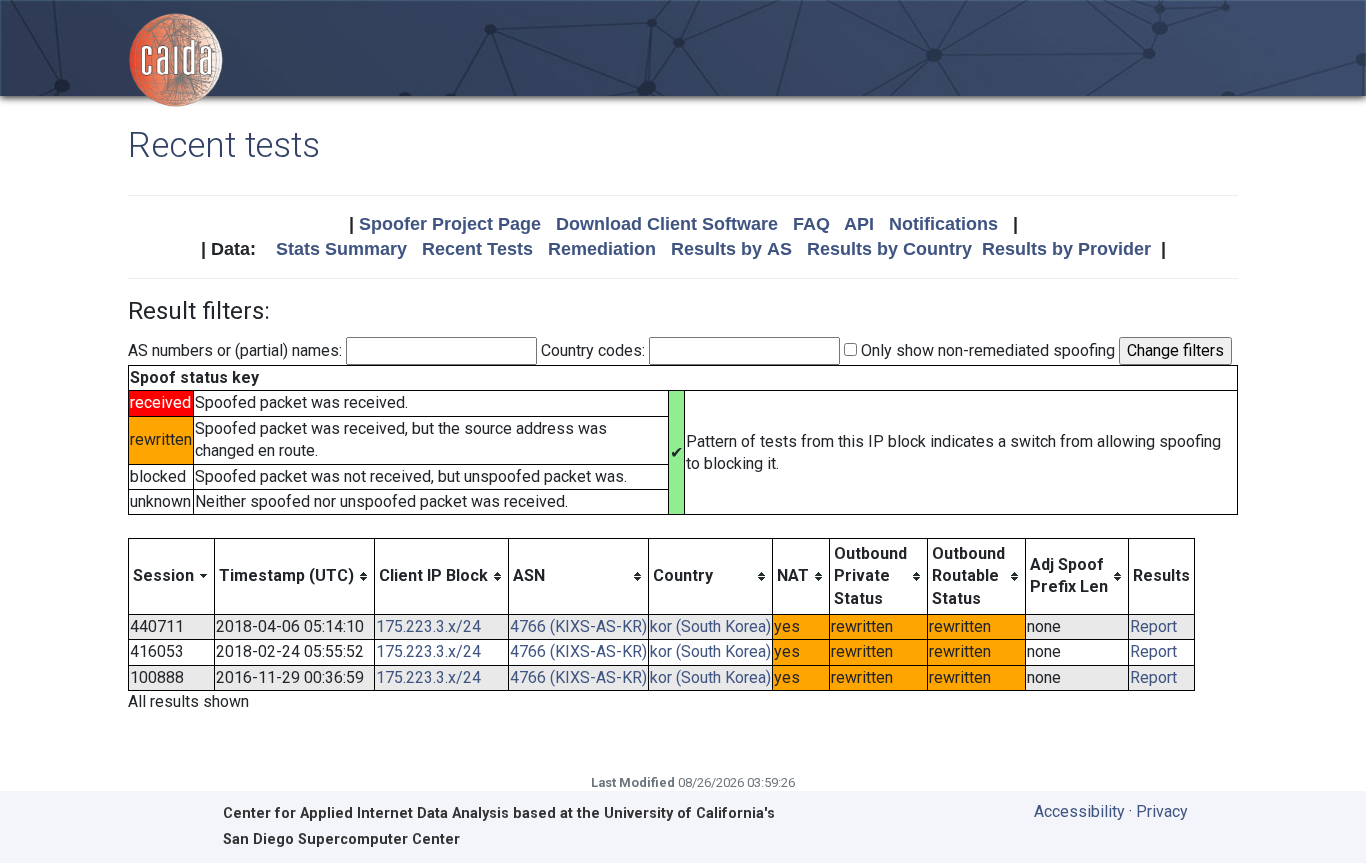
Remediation (602, 249)
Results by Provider (1066, 249)
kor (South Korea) (710, 626)
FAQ (811, 224)
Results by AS (731, 249)
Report (1153, 626)
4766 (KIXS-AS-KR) (578, 626)
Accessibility (1079, 811)
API (859, 224)
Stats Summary (341, 249)
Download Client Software (667, 224)
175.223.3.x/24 (428, 626)
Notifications (943, 224)
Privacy (1162, 811)
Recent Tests (477, 249)
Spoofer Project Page (450, 224)
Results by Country (889, 249)
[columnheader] (172, 576)
